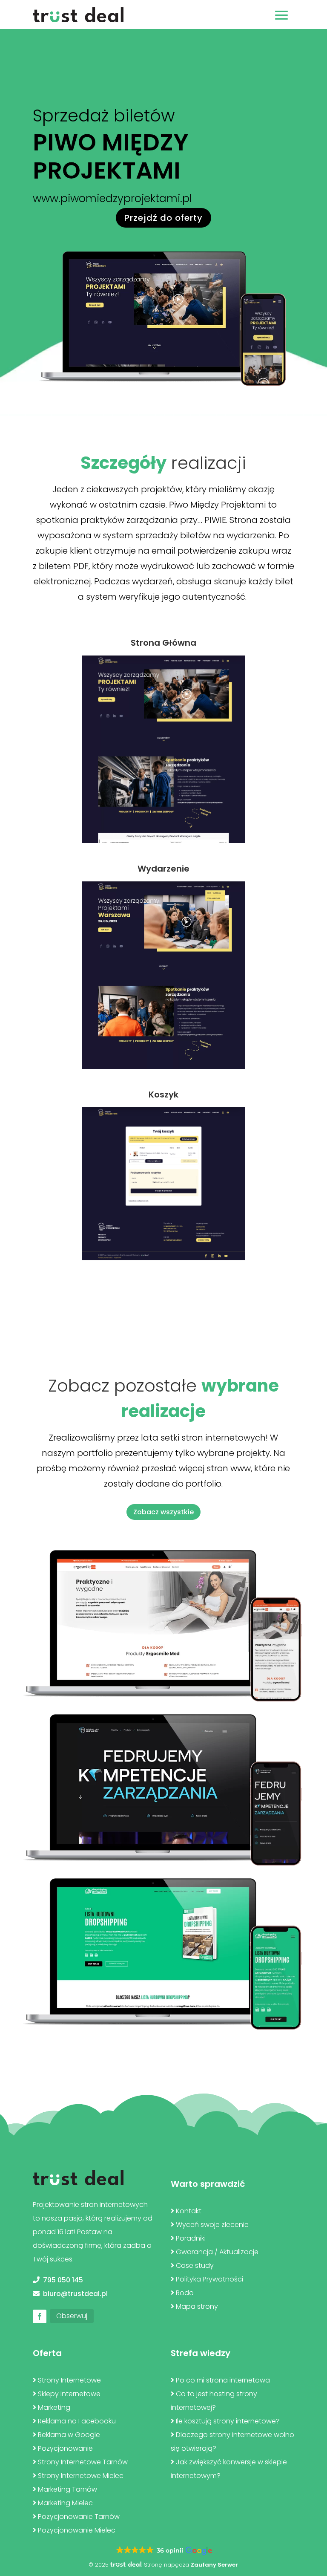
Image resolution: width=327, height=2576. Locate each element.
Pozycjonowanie (65, 2448)
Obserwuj (72, 2316)
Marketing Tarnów (67, 2489)
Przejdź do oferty (163, 218)
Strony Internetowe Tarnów (83, 2462)
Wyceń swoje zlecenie (212, 2225)
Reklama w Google (69, 2435)
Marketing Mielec (65, 2503)
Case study (195, 2266)
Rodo (185, 2293)
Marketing (54, 2407)
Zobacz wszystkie (163, 1512)
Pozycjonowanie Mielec (77, 2530)
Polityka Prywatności (209, 2279)
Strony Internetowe (69, 2380)
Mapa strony (197, 2306)
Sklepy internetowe (69, 2394)
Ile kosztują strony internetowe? (228, 2421)
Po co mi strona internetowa (223, 2380)
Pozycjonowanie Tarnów (79, 2517)
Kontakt (189, 2211)
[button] (163, 2551)
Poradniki (191, 2238)
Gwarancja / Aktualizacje (217, 2252)
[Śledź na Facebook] (40, 2316)
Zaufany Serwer (214, 2565)
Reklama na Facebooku (77, 2421)
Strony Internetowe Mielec (81, 2476)
